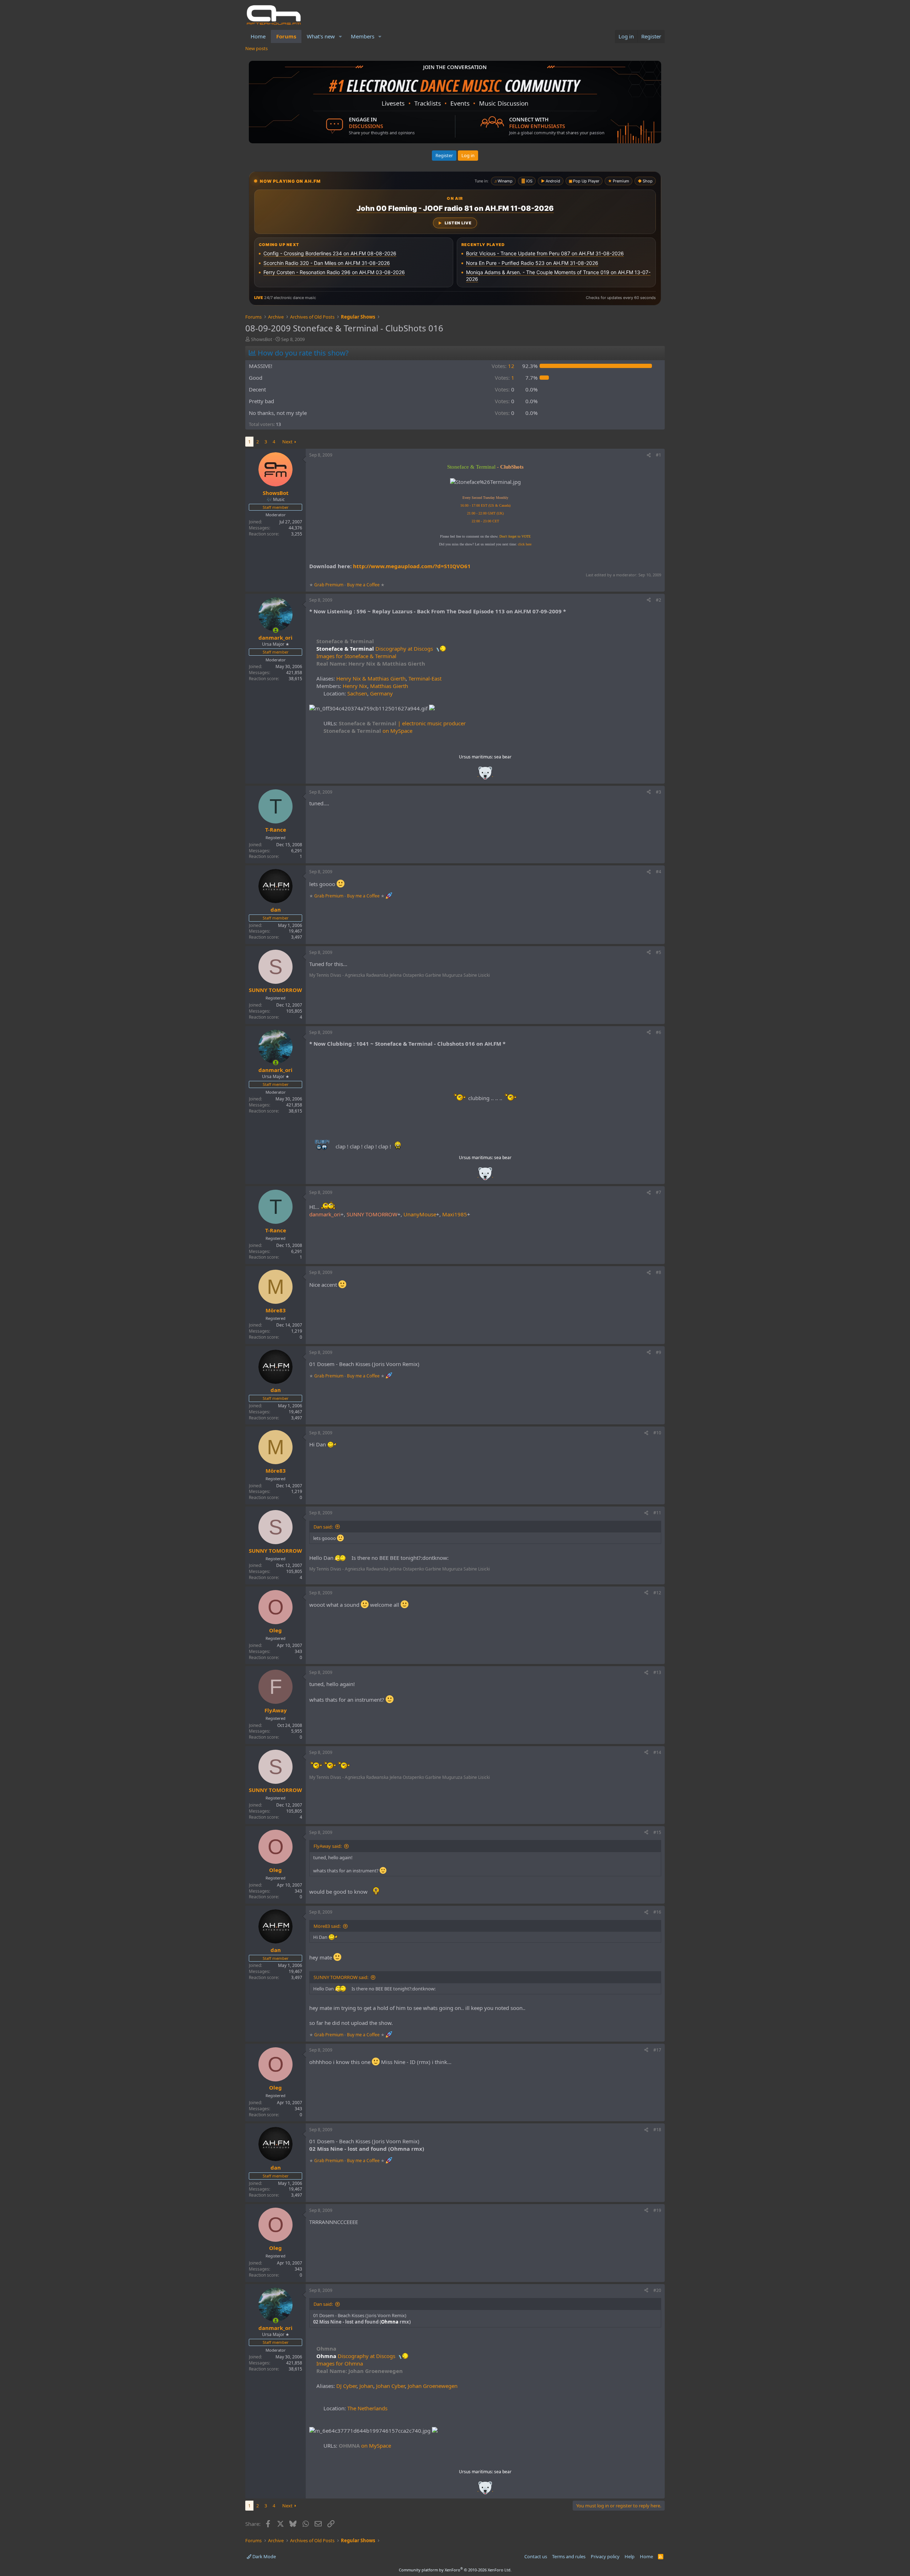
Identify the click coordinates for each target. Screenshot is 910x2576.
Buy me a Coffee (363, 585)
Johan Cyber (390, 2386)
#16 (657, 1912)
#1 (659, 455)
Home (258, 36)
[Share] (649, 455)
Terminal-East (425, 678)
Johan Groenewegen (433, 2386)
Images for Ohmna (340, 2363)
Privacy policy (605, 2556)
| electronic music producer (402, 723)
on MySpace (368, 731)
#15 (657, 1832)
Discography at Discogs (375, 649)
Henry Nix (355, 686)
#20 (657, 2290)
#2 (659, 600)
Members (363, 36)
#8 (659, 1272)
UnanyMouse (420, 1214)
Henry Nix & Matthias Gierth (371, 678)
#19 (657, 2210)
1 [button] (505, 378)
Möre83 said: (327, 1926)
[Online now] (276, 630)
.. (485, 775)
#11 (657, 1513)
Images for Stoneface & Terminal (356, 656)
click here (525, 544)
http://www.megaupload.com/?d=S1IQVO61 (412, 566)
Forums (286, 36)
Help (630, 2556)
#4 (659, 872)
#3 (659, 792)
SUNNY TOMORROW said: (341, 1977)
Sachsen (357, 693)
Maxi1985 (455, 1214)
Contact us (536, 2556)
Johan (366, 2386)
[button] (341, 36)
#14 (657, 1752)
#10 (657, 1433)
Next (287, 442)
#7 (659, 1192)
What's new (321, 36)
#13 (657, 1672)
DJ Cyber (346, 2386)
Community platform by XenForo (455, 2570)
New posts (256, 48)
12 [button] (503, 366)
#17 (657, 2050)
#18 (657, 2130)
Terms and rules (569, 2556)
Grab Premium (329, 585)
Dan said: (323, 1527)
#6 (659, 1032)
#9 (659, 1352)
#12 (657, 1593)
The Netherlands (367, 2408)
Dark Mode (264, 2556)
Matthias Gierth (389, 686)
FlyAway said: (328, 1846)
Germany (381, 693)
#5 (659, 952)
